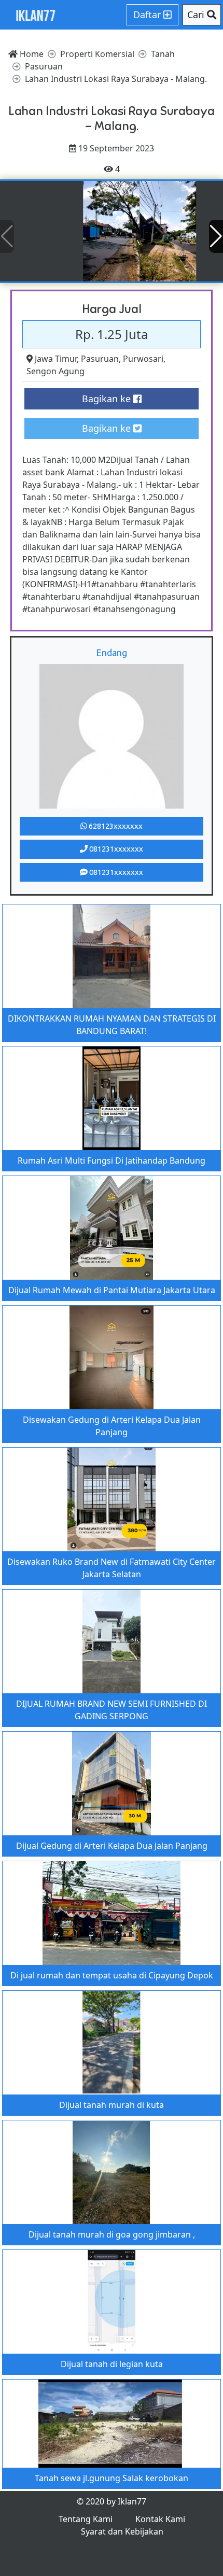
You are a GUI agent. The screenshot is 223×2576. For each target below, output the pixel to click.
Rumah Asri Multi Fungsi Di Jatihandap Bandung (112, 1160)
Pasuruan (100, 359)
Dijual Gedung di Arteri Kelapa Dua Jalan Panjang (112, 1846)
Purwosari (143, 359)
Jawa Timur (56, 359)
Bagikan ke (108, 399)
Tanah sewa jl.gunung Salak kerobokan (112, 2478)
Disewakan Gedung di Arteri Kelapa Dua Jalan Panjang (112, 1426)
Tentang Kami (86, 2519)
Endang (112, 653)
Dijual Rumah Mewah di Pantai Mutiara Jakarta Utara (112, 1290)
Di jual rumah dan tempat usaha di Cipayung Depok (112, 1975)
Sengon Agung (55, 371)
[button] (216, 236)
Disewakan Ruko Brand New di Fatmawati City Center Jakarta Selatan (112, 1568)
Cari (197, 15)
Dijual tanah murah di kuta (112, 2105)
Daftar (148, 15)
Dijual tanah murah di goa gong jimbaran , (112, 2234)
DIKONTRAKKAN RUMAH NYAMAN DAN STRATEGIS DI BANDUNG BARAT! (112, 1025)
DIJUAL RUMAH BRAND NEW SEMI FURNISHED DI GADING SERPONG (112, 1710)
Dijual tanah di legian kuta (112, 2364)
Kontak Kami (160, 2519)
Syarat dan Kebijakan (122, 2531)
